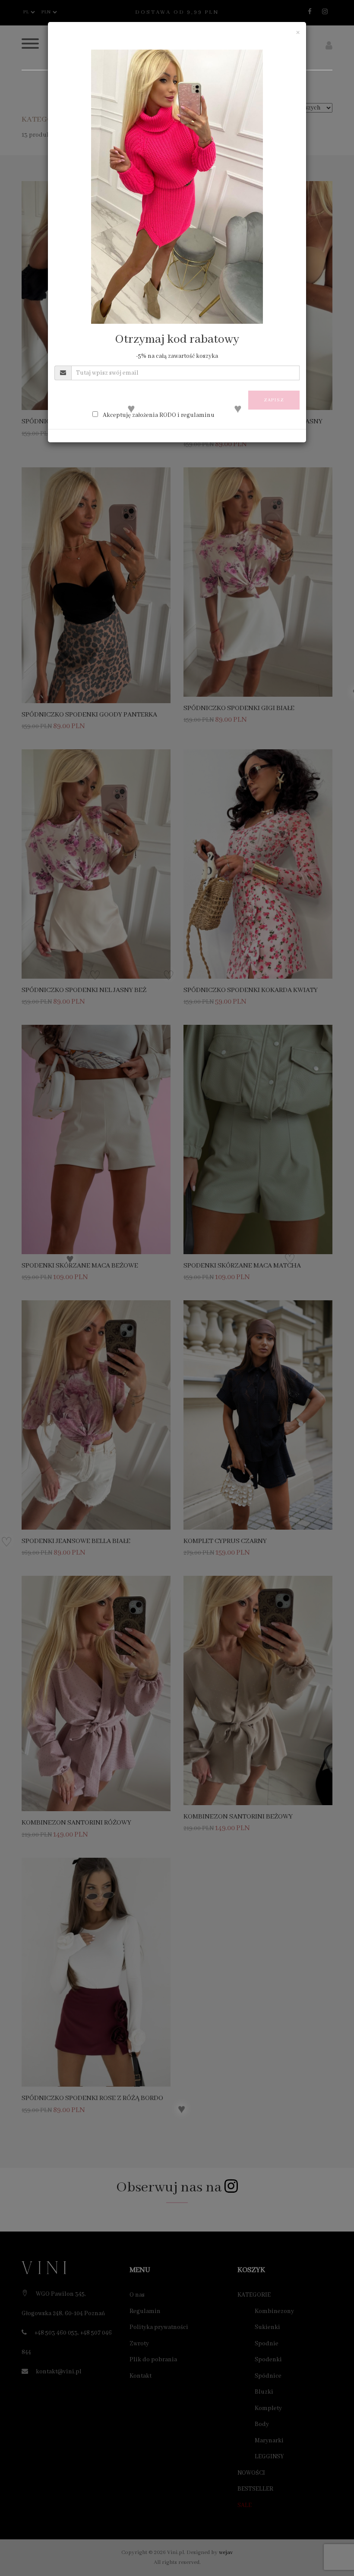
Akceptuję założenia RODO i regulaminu (159, 415)
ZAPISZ (274, 400)
